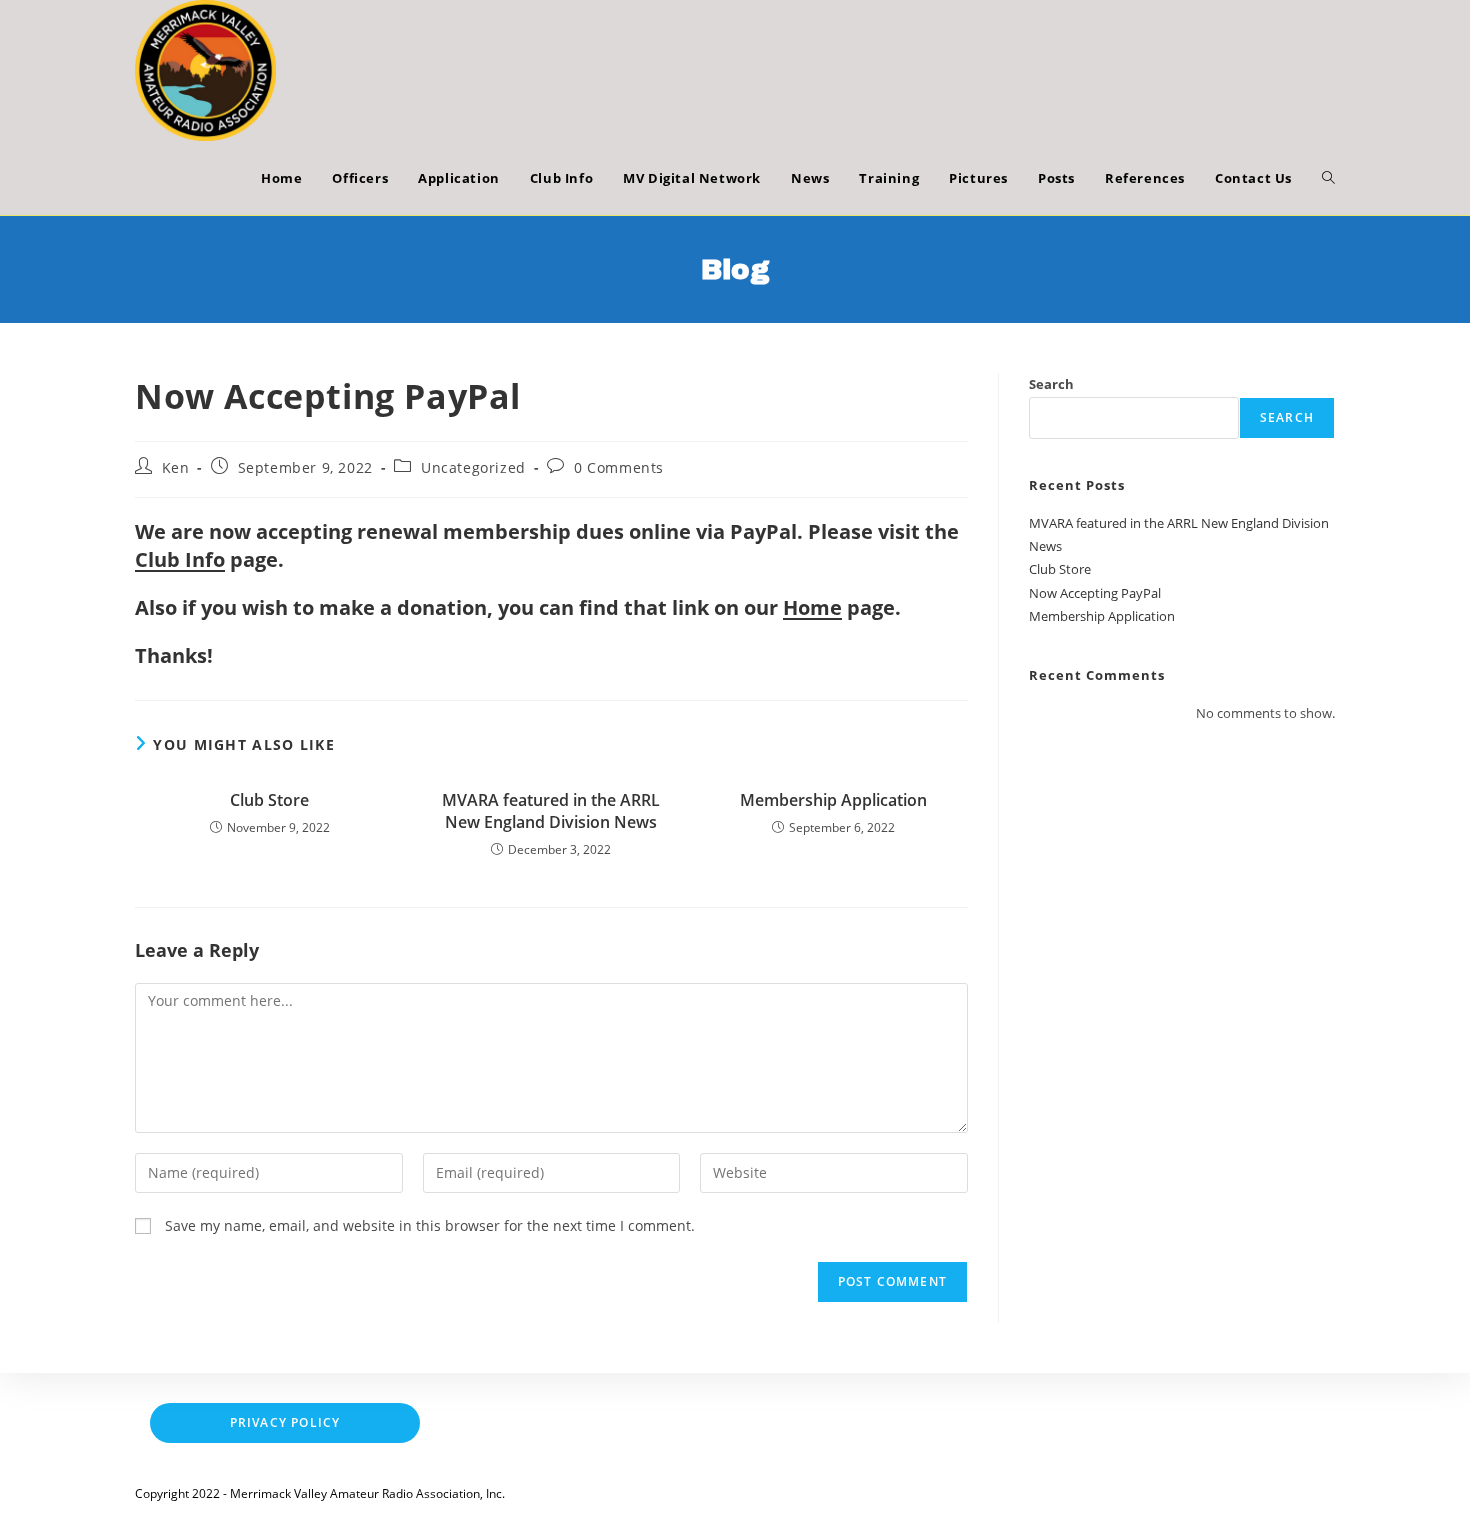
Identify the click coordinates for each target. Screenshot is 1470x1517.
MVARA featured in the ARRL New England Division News (551, 811)
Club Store (269, 800)
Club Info (180, 559)
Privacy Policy (285, 1422)
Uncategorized (473, 467)
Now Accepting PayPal (1095, 593)
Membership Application (833, 800)
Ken (176, 467)
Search (1051, 384)
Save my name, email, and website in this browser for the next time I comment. (430, 1225)
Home (812, 607)
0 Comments (619, 467)
